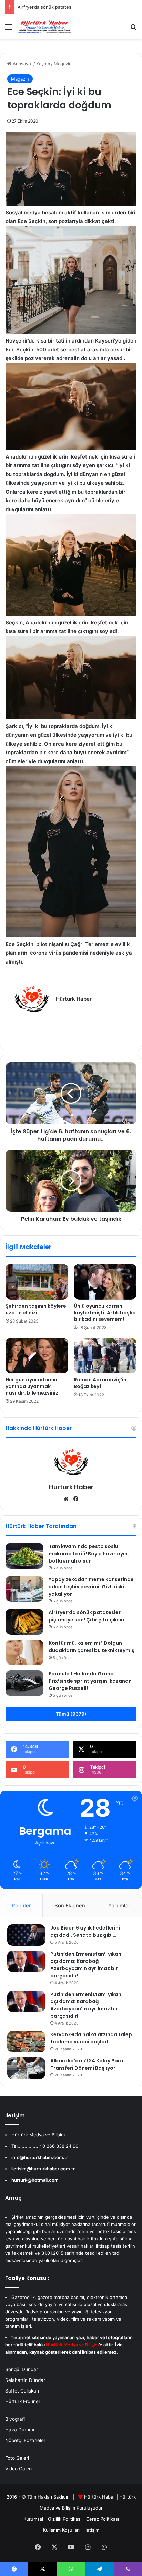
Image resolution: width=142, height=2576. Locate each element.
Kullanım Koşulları (61, 2530)
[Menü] (9, 29)
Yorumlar (119, 1906)
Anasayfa (22, 64)
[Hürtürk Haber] (45, 27)
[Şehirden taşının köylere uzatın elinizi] (37, 1282)
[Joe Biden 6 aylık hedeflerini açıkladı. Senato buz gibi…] (26, 1935)
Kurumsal (33, 2519)
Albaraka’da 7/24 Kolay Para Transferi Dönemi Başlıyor (87, 2064)
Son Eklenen (70, 1906)
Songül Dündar (22, 2369)
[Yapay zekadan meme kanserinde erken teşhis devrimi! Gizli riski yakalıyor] (24, 1589)
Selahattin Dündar (25, 2380)
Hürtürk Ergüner (23, 2401)
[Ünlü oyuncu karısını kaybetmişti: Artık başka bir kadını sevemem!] (105, 1282)
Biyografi (15, 2419)
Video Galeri (18, 2469)
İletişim (92, 2530)
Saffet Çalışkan (22, 2391)
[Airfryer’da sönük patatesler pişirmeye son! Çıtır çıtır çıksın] (24, 1622)
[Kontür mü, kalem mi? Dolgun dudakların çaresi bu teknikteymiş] (24, 1653)
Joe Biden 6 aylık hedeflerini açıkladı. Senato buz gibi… (85, 1931)
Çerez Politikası (103, 2519)
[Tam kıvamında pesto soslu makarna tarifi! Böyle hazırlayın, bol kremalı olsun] (24, 1556)
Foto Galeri (17, 2458)
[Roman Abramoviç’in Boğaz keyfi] (105, 1356)
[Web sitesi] (66, 1499)
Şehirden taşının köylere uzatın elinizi (36, 1309)
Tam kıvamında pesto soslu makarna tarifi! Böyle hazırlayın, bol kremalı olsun (89, 1554)
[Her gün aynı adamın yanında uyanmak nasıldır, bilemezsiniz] (37, 1356)
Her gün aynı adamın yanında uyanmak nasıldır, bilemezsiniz (32, 1386)
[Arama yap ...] (133, 29)
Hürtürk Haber (71, 1487)
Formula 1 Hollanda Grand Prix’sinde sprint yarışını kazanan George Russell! (90, 1681)
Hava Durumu (21, 2430)
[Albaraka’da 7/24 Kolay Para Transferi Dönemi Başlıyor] (26, 2068)
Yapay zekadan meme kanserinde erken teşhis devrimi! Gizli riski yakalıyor (91, 1587)
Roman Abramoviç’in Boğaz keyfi (100, 1383)
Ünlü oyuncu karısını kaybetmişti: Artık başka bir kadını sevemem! (105, 1313)
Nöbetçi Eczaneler (25, 2440)
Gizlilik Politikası (65, 2519)
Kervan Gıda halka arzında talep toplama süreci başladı (91, 2038)
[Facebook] (19, 1035)
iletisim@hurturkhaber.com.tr (43, 2169)
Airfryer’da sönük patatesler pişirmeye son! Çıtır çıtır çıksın (86, 1616)
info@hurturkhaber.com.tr (40, 2157)
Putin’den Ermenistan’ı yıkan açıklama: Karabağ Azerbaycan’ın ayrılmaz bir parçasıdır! (86, 1965)
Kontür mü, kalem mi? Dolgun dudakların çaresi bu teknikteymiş (92, 1647)
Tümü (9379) (71, 1714)
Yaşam (43, 64)
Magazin (63, 64)
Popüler (21, 1906)
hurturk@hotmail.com (35, 2180)
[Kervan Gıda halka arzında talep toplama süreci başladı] (26, 2042)
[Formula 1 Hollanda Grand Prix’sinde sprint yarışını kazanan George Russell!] (24, 1683)
